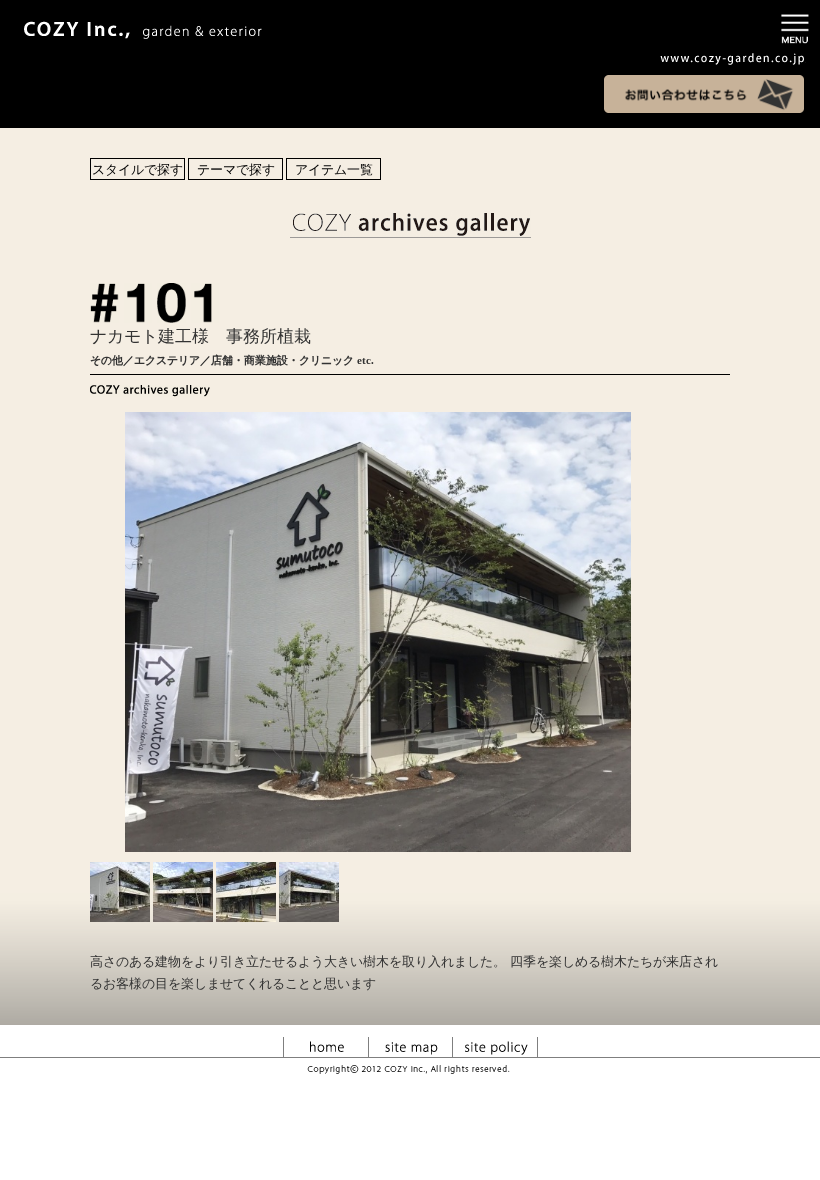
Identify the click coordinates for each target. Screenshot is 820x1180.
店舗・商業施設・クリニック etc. (292, 360)
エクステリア (167, 360)
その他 (106, 360)
